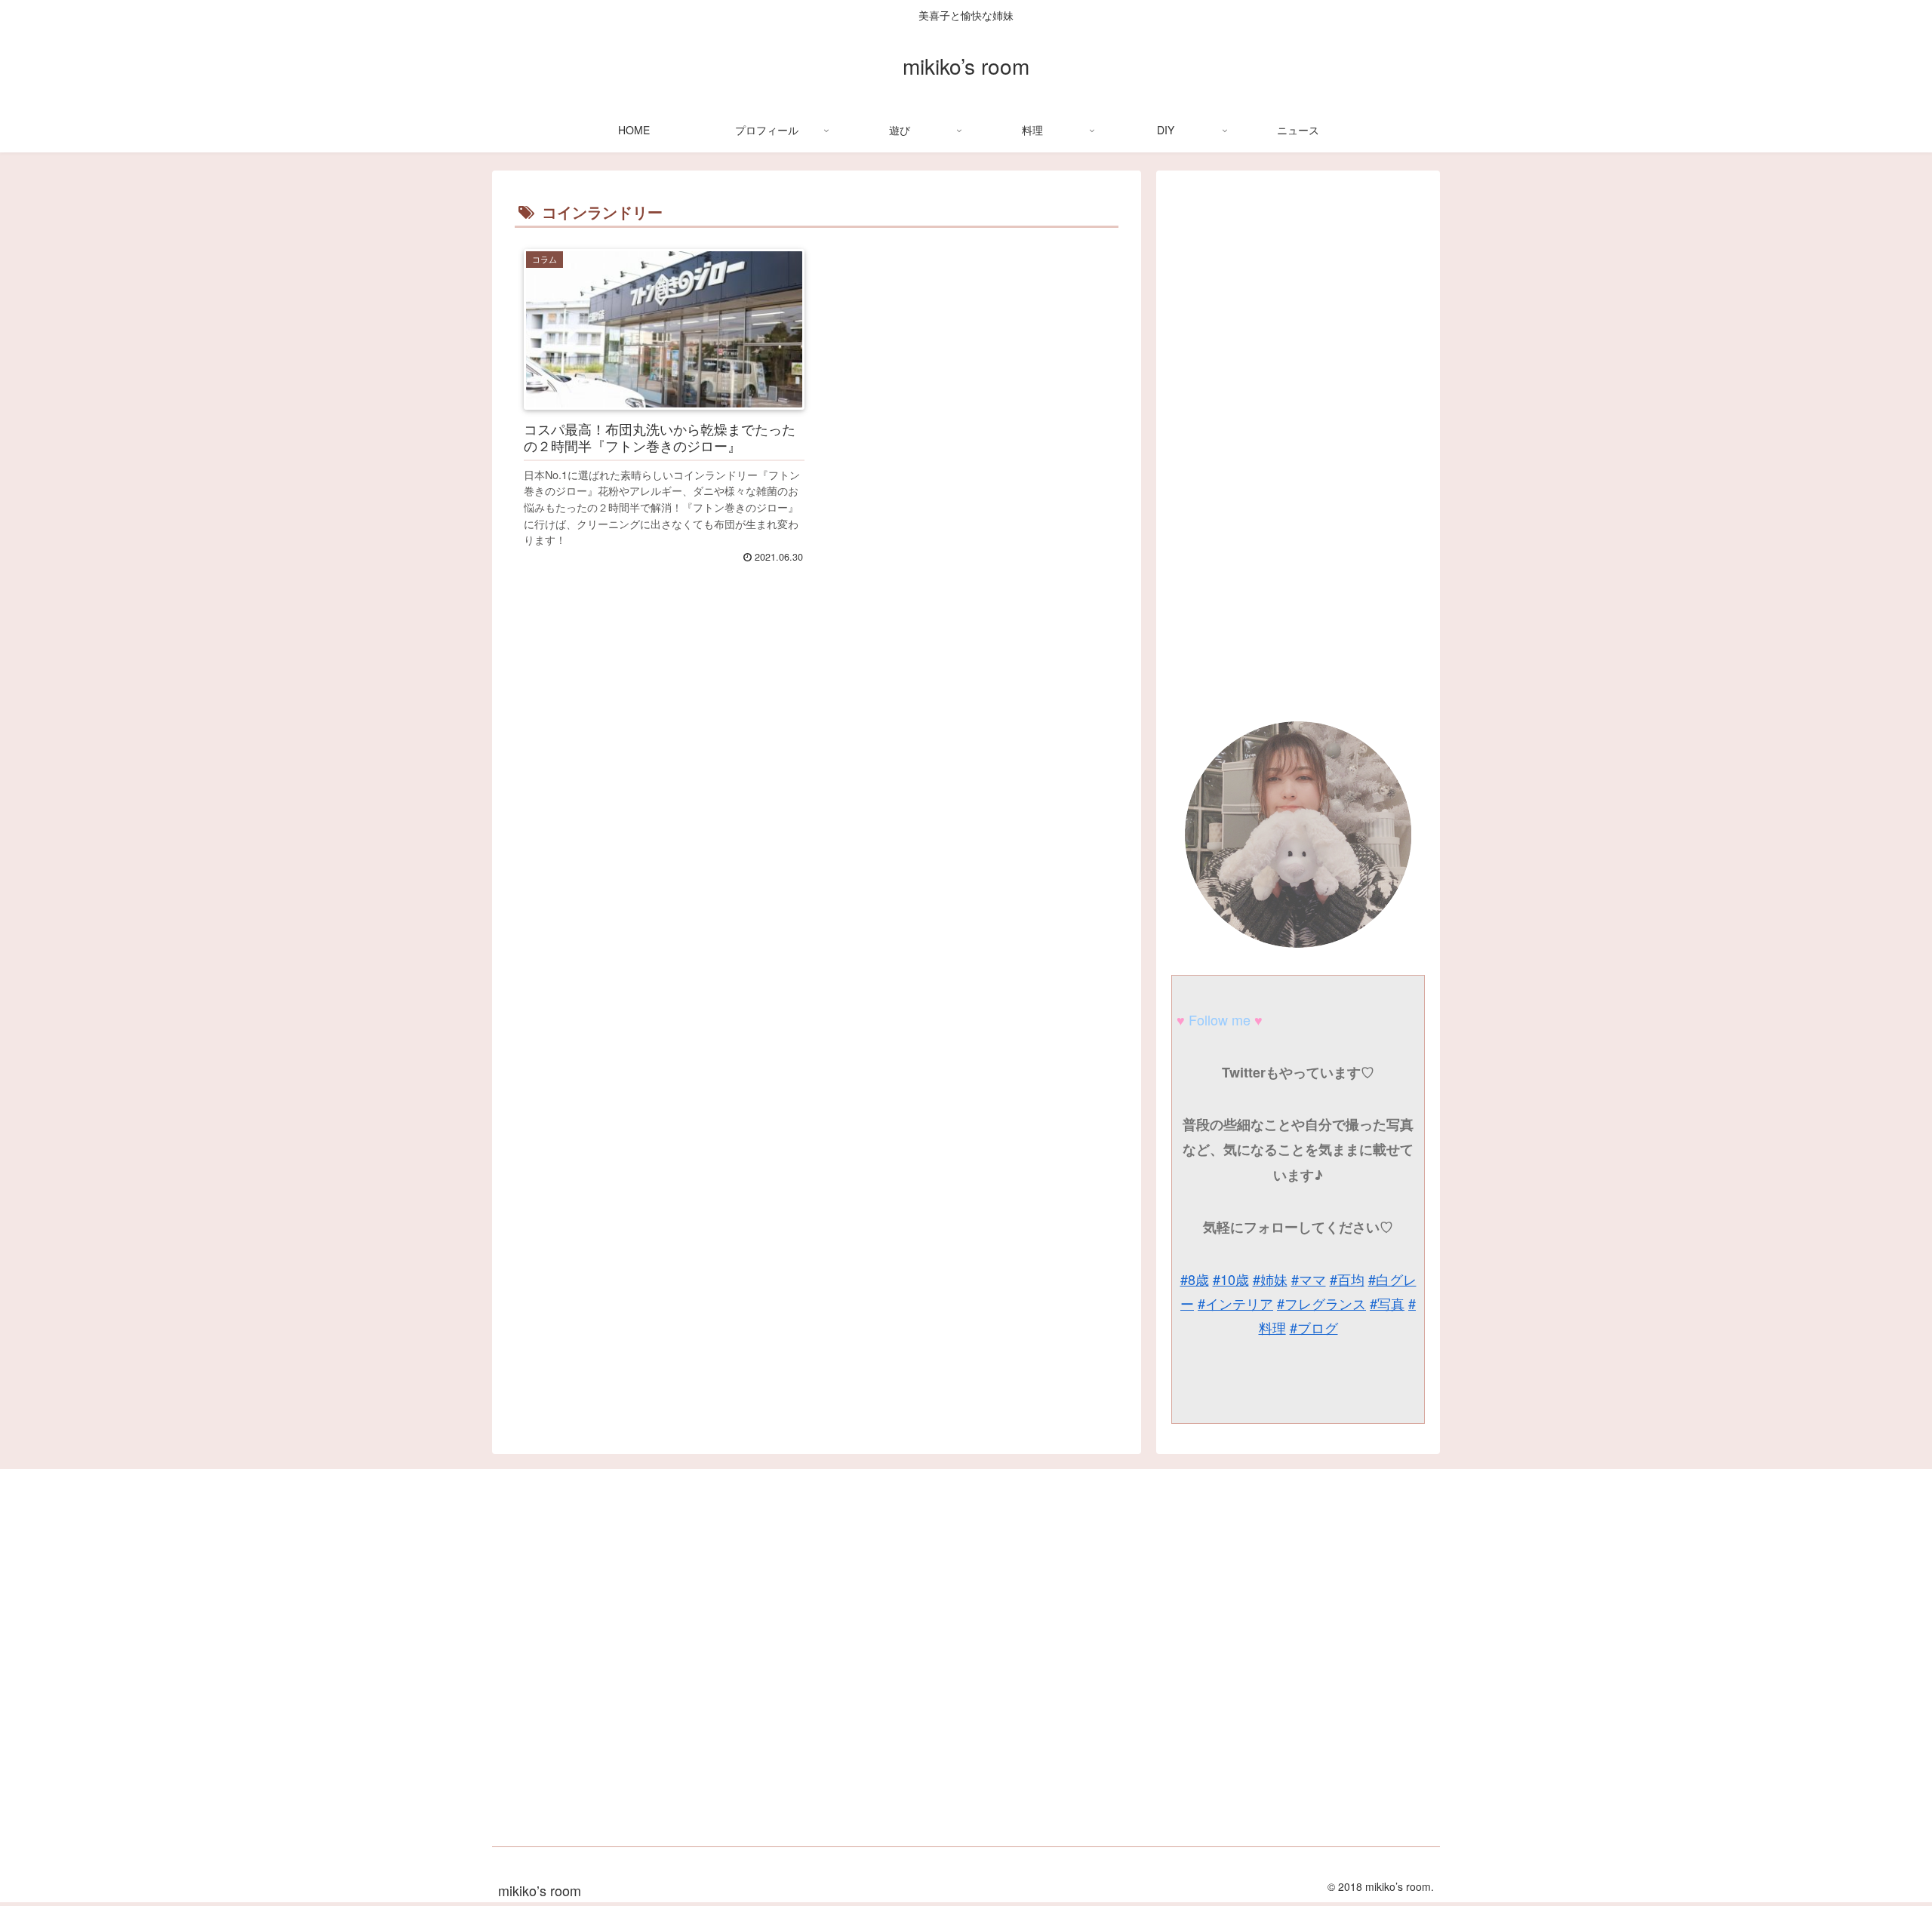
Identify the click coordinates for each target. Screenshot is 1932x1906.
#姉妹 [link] (1270, 1279)
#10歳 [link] (1231, 1279)
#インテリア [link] (1235, 1303)
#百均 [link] (1347, 1279)
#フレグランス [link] (1321, 1303)
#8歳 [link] (1195, 1279)
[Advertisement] (817, 807)
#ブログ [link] (1314, 1327)
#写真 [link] (1387, 1303)
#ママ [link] (1309, 1279)
